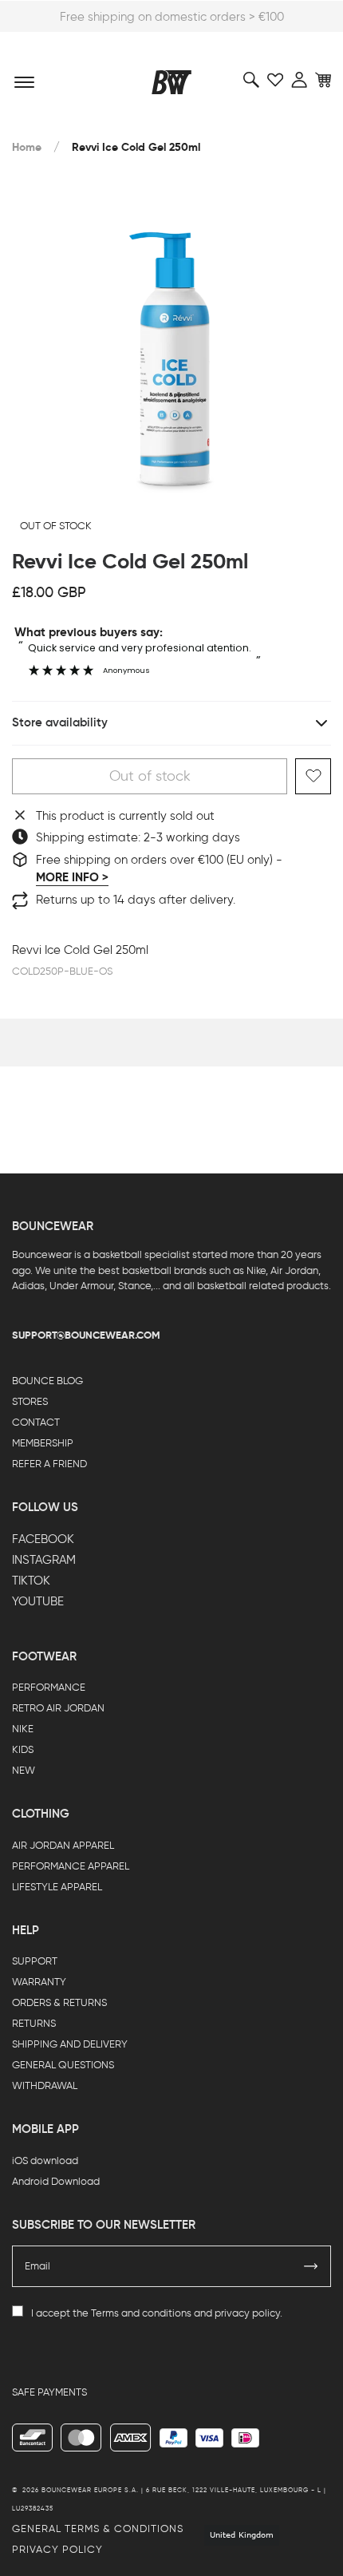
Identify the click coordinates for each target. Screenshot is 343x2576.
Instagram (44, 1560)
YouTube (38, 1601)
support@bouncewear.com (86, 1335)
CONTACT (36, 1422)
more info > (72, 877)
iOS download (45, 2161)
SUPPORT (35, 1961)
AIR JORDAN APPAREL (63, 1845)
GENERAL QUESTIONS (63, 2065)
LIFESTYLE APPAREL (57, 1887)
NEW (24, 1770)
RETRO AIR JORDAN (58, 1708)
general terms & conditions (98, 2529)
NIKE (23, 1729)
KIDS (23, 1749)
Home (27, 147)
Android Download (56, 2181)
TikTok (31, 1581)
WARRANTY (39, 1982)
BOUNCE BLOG (47, 1381)
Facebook (43, 1539)
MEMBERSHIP (43, 1443)
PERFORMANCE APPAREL (71, 1866)
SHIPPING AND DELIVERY (70, 2044)
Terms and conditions (141, 2313)
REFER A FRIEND (49, 1464)
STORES (30, 1401)
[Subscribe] (311, 2266)
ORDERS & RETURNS (59, 2002)
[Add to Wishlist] (313, 776)
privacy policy (247, 2313)
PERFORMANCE (49, 1687)
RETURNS (34, 2023)
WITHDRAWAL (45, 2085)
